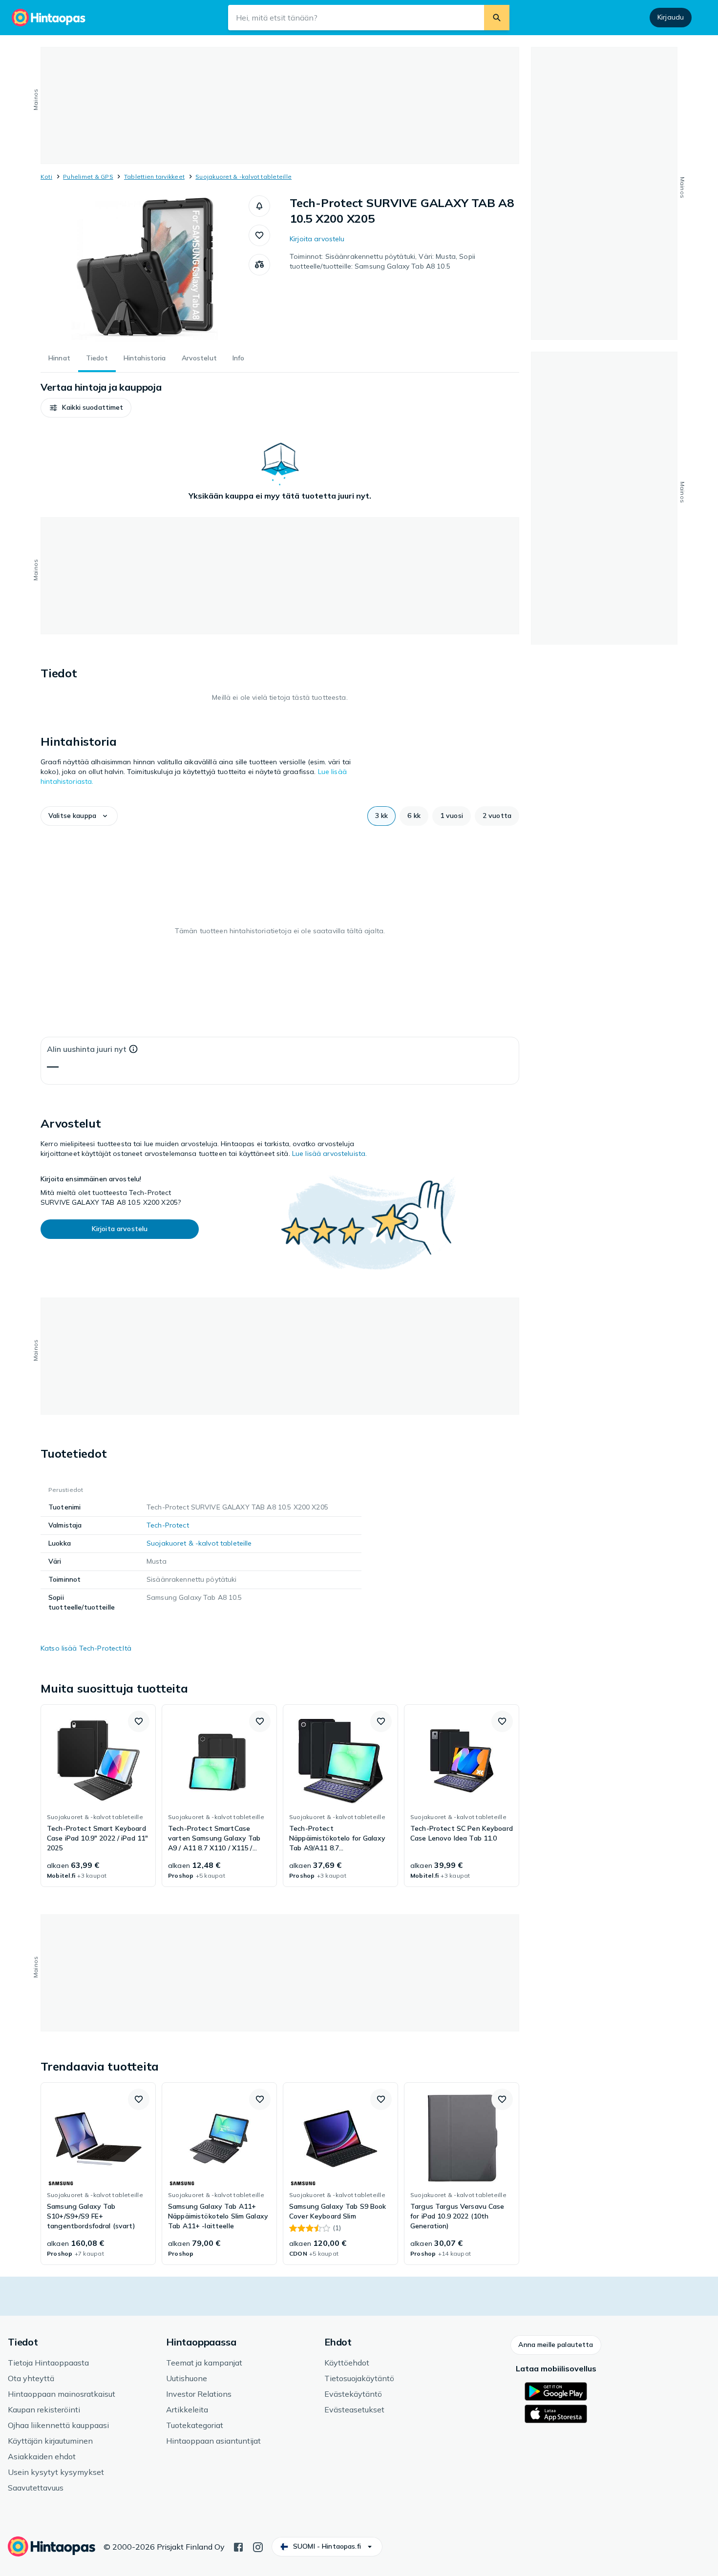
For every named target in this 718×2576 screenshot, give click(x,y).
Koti (46, 177)
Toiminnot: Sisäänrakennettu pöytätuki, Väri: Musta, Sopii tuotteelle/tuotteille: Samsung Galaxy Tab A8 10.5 (382, 261)
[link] (98, 1796)
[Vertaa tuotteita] (259, 265)
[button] (259, 206)
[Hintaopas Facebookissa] (238, 2546)
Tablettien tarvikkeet (154, 177)
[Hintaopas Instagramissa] (258, 2546)
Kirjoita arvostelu (317, 239)
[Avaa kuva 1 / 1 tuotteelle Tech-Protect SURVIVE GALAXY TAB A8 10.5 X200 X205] (145, 269)
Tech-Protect (168, 1525)
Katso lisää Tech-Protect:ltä (86, 1648)
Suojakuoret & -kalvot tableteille (243, 177)
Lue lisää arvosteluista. (329, 1153)
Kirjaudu (671, 17)
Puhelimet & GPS (88, 177)
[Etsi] (497, 18)
